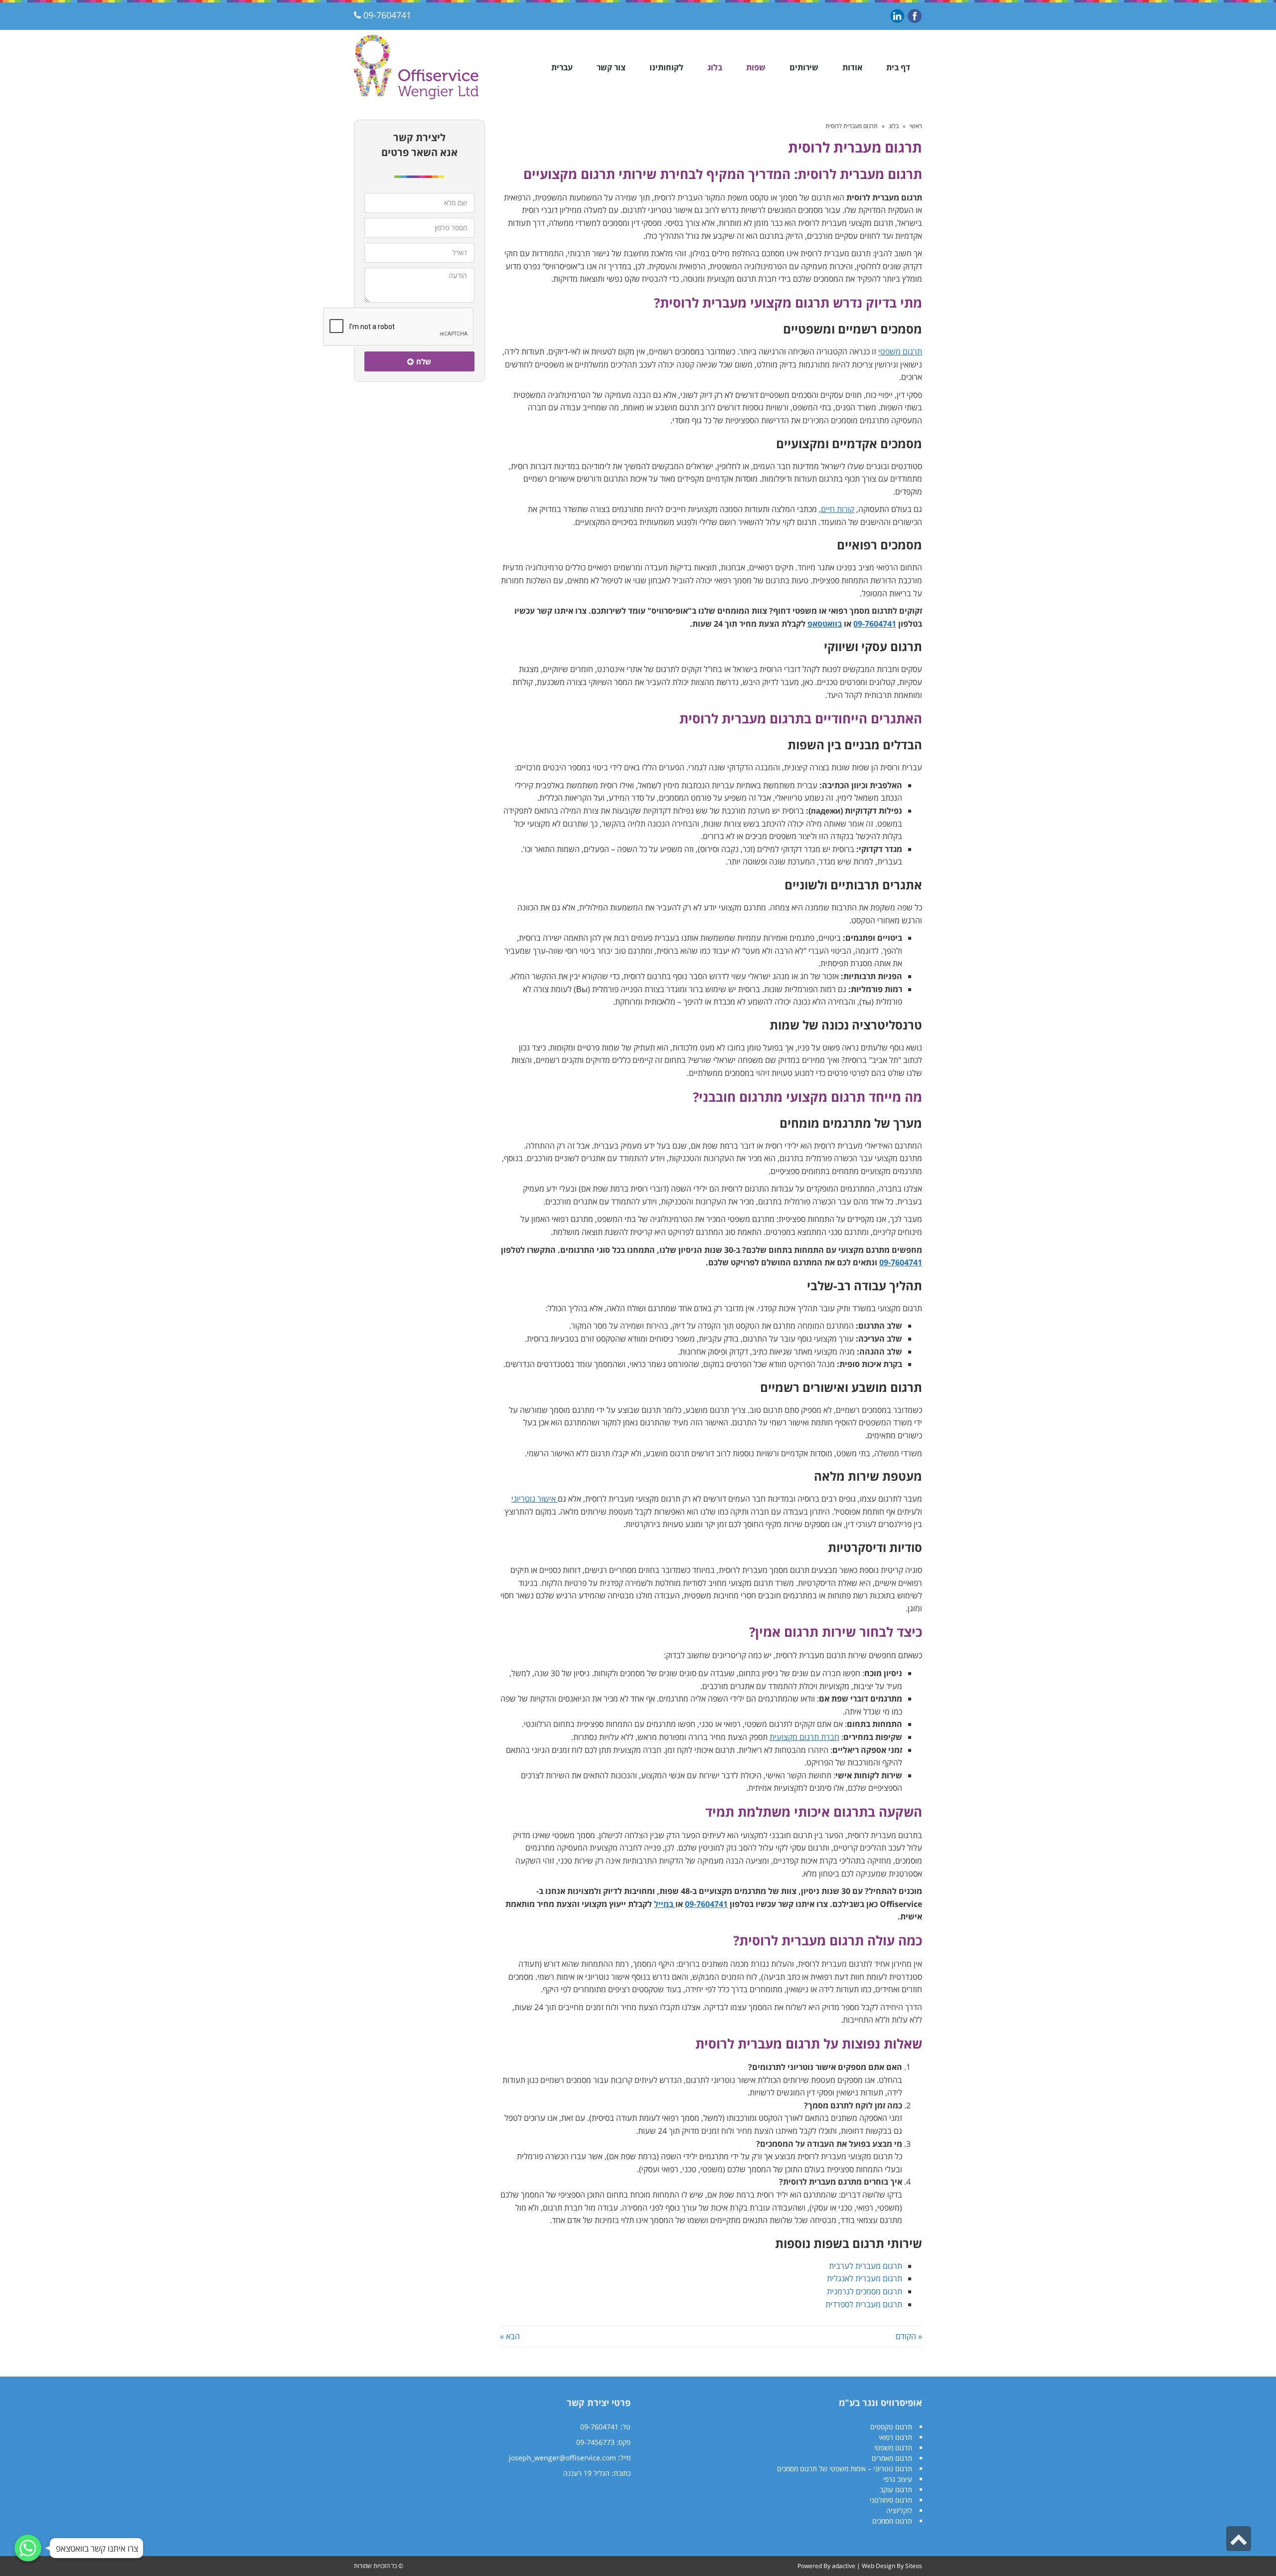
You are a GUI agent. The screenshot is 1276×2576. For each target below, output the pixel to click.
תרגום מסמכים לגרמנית (865, 2291)
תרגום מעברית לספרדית (864, 2304)
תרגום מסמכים (892, 2521)
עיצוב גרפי (898, 2479)
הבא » (510, 2336)
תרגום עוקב (896, 2490)
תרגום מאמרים (892, 2458)
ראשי (916, 126)
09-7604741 (387, 15)
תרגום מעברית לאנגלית (865, 2278)
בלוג (894, 126)
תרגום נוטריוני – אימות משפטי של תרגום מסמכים (845, 2469)
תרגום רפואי (895, 2437)
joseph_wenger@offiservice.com (562, 2458)
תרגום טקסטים (891, 2427)
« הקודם (909, 2336)
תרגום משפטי (893, 2448)
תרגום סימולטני (891, 2500)
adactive (844, 2566)
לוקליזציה (899, 2510)
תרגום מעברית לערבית (866, 2266)
